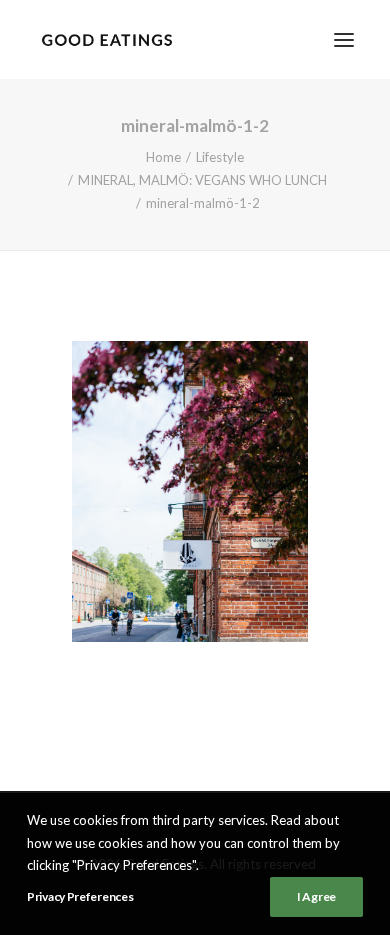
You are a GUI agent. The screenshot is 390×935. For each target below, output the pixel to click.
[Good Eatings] (106, 39)
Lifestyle (220, 157)
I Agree (316, 896)
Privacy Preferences (80, 896)
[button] (344, 39)
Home (163, 157)
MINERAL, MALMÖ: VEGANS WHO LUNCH (202, 180)
